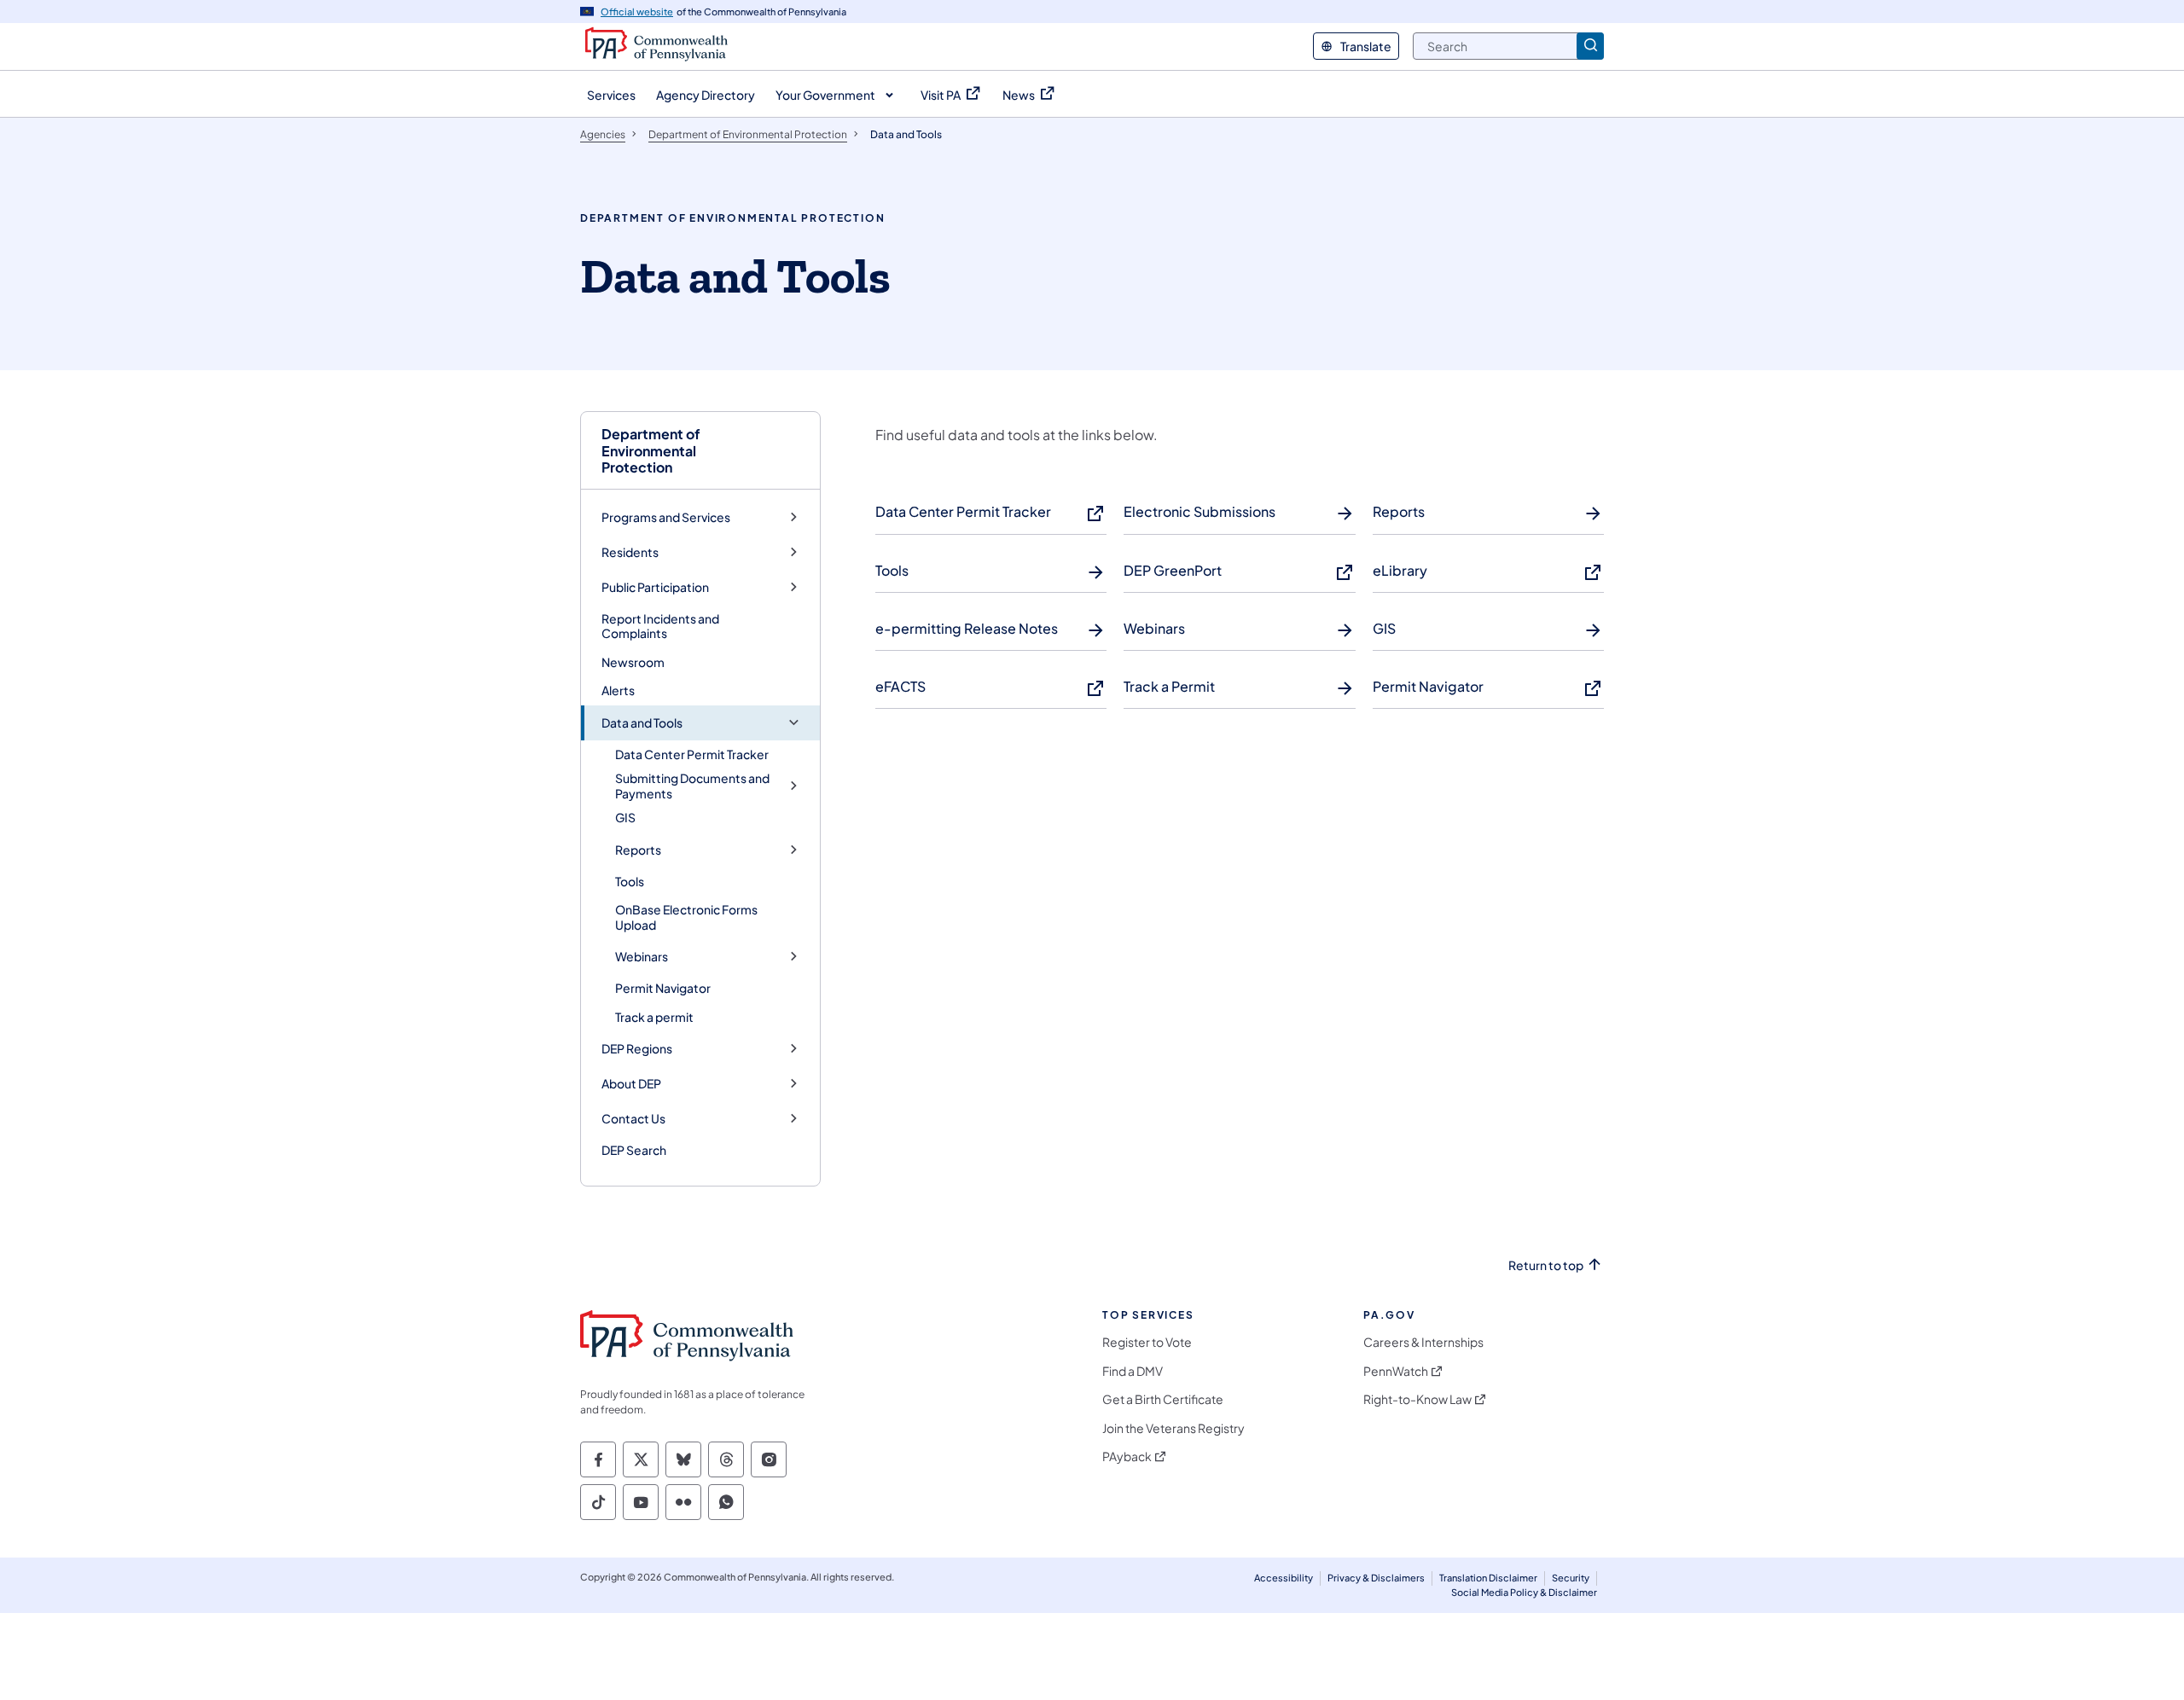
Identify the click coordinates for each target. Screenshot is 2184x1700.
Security (1571, 1578)
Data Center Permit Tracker (692, 754)
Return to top (1546, 1265)
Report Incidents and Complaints (660, 626)
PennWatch (1396, 1371)
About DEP (631, 1084)
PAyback (1127, 1456)
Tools (630, 881)
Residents (630, 552)
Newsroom (633, 662)
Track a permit (654, 1017)
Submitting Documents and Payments (692, 786)
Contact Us (633, 1119)
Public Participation (655, 587)
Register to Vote (1147, 1342)
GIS (625, 817)
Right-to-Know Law (1417, 1399)
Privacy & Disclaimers (1376, 1578)
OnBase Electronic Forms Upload (686, 917)
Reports (638, 850)
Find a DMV (1133, 1371)
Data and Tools (642, 723)
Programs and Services (666, 517)
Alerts (618, 690)
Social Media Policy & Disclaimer (1524, 1592)
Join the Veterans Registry (1173, 1428)
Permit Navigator (663, 988)
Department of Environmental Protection (651, 450)
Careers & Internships (1423, 1342)
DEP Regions (637, 1049)
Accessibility (1284, 1578)
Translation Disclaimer (1488, 1578)
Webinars (642, 957)
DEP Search (634, 1150)
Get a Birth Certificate (1163, 1399)
